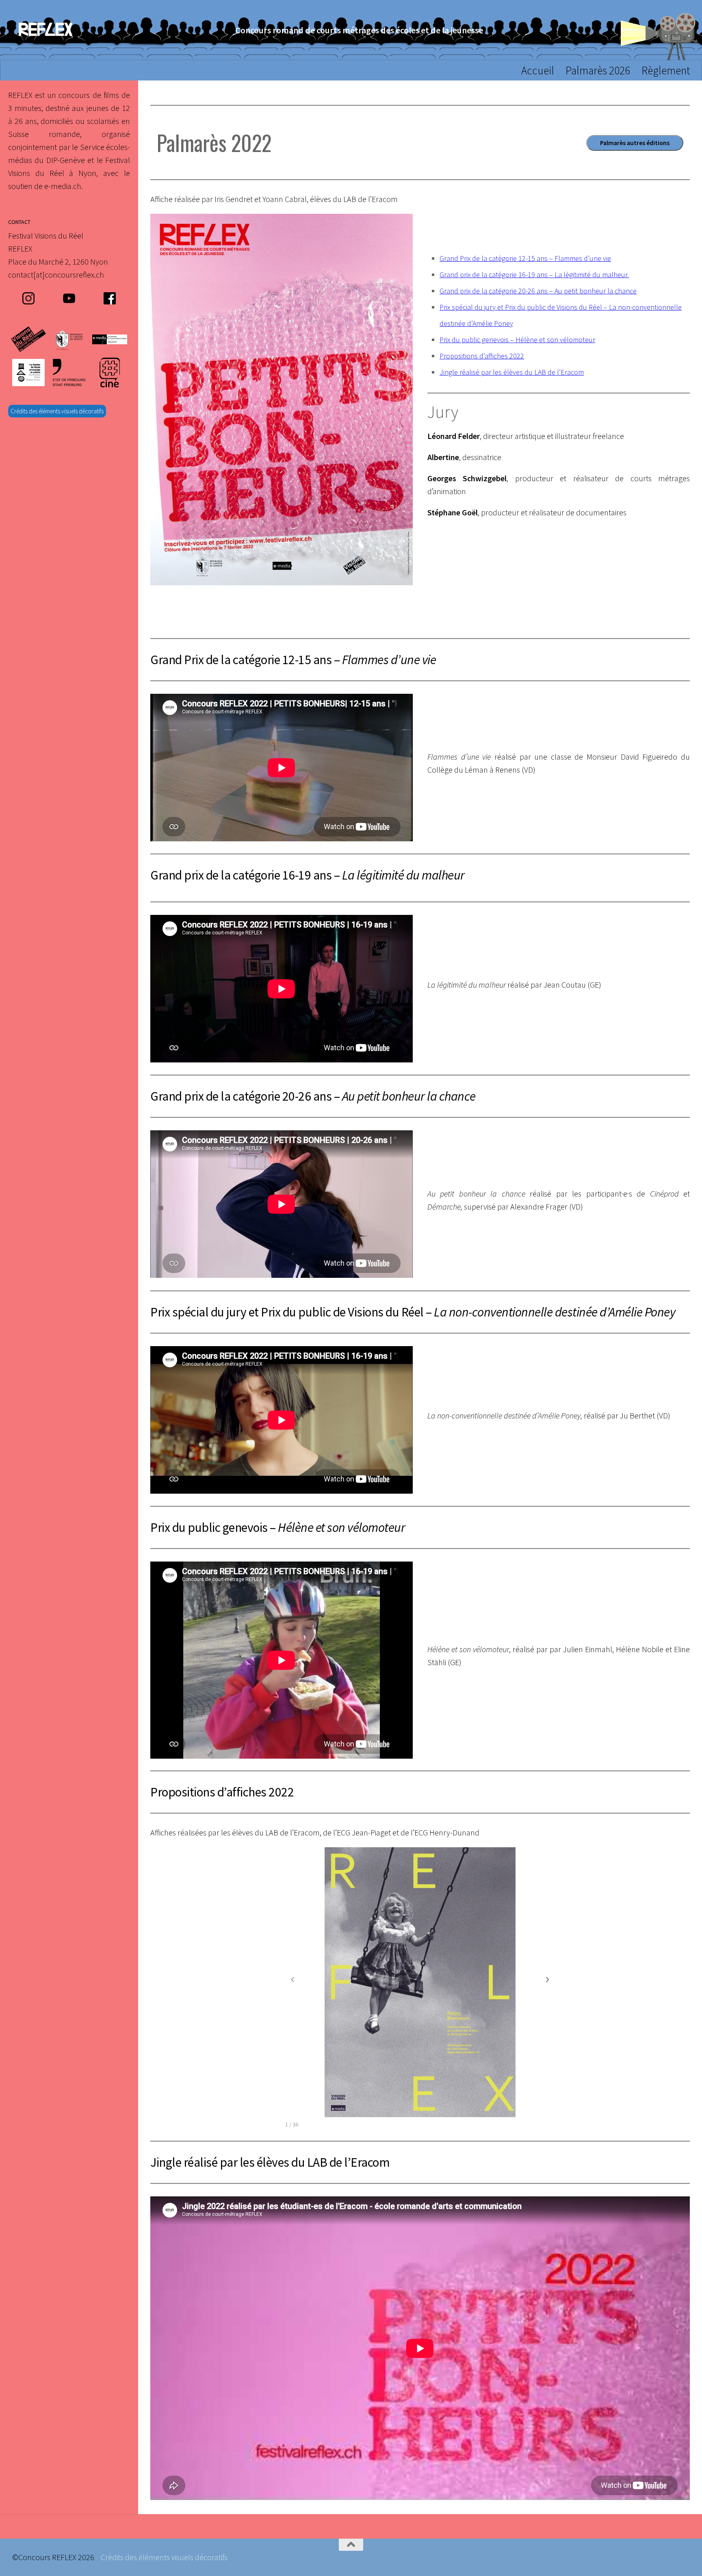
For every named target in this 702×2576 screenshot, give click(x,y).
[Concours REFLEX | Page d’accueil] (45, 30)
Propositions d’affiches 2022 (482, 356)
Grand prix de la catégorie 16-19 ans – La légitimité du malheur (534, 275)
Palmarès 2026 (598, 70)
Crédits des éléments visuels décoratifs (57, 411)
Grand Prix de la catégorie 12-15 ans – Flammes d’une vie (525, 258)
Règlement (666, 70)
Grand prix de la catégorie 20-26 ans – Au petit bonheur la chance (538, 291)
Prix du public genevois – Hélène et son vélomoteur (517, 340)
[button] (548, 1979)
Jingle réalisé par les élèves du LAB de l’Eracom (512, 372)
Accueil (538, 70)
